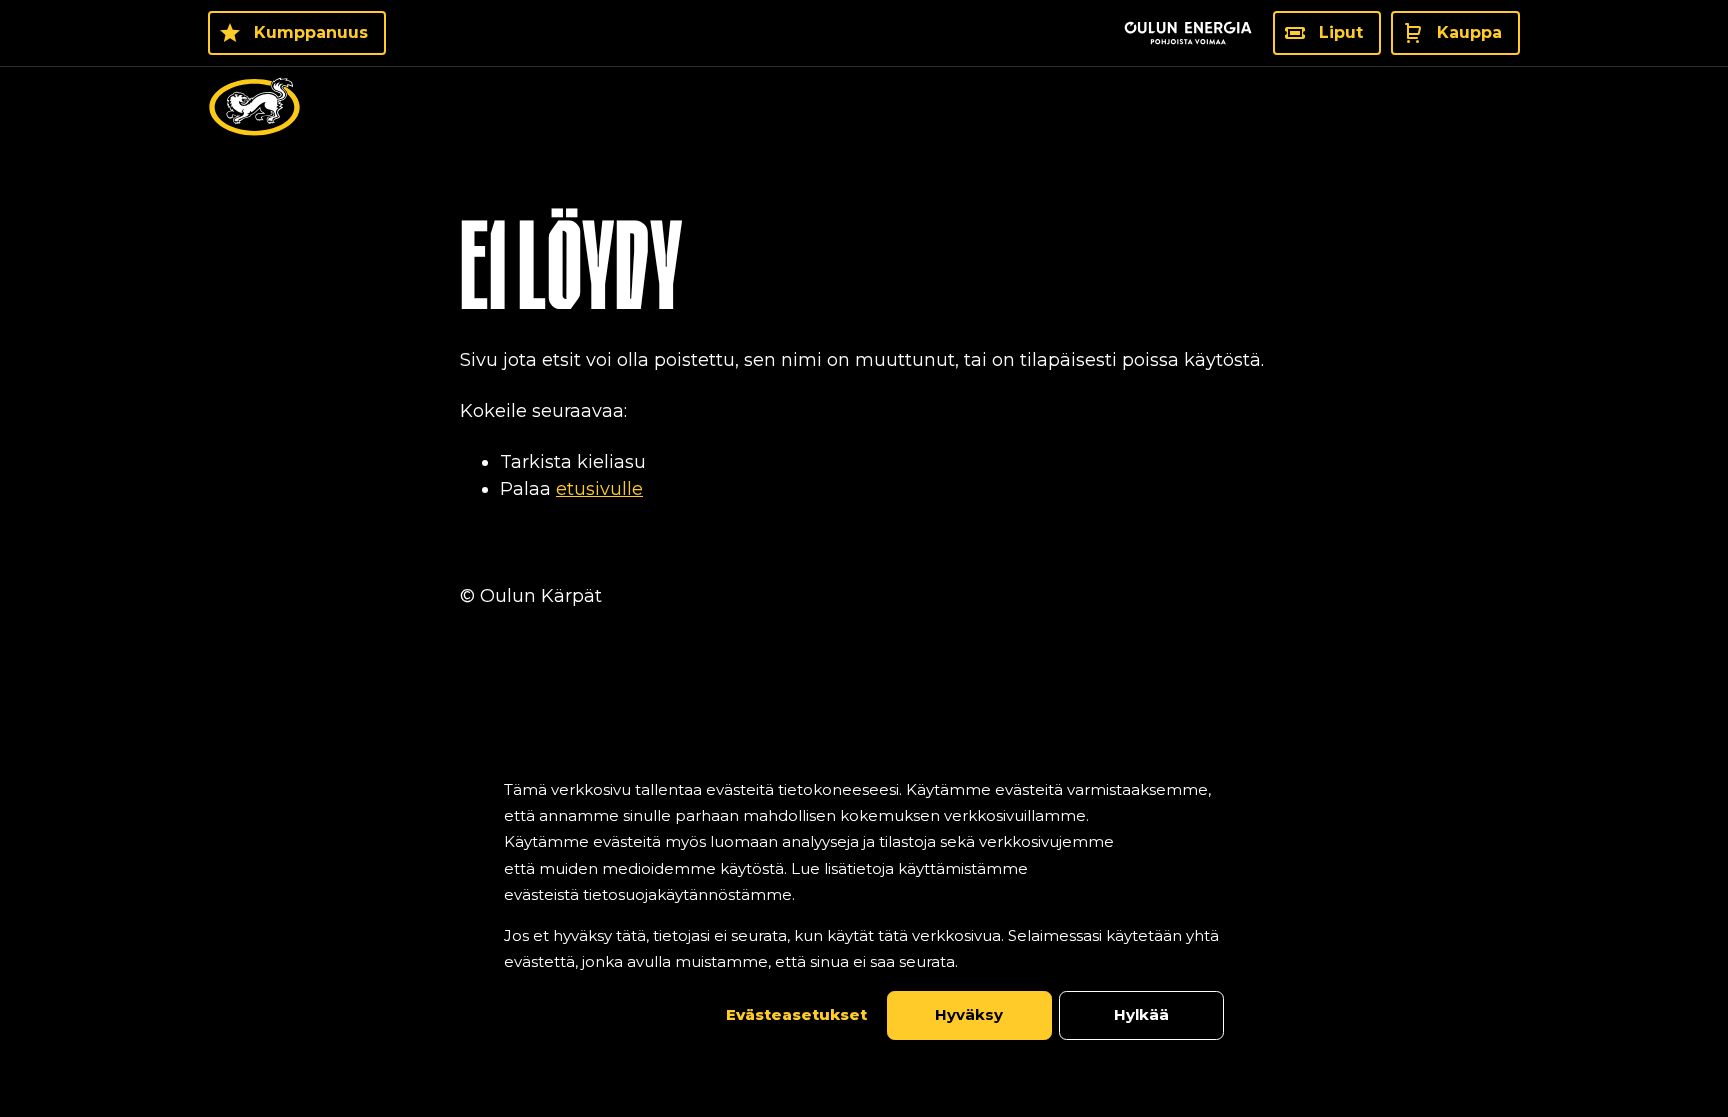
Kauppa (1469, 32)
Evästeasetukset (796, 1014)
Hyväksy (969, 1014)
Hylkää (1141, 1014)
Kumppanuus (311, 32)
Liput (1341, 32)
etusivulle (599, 489)
